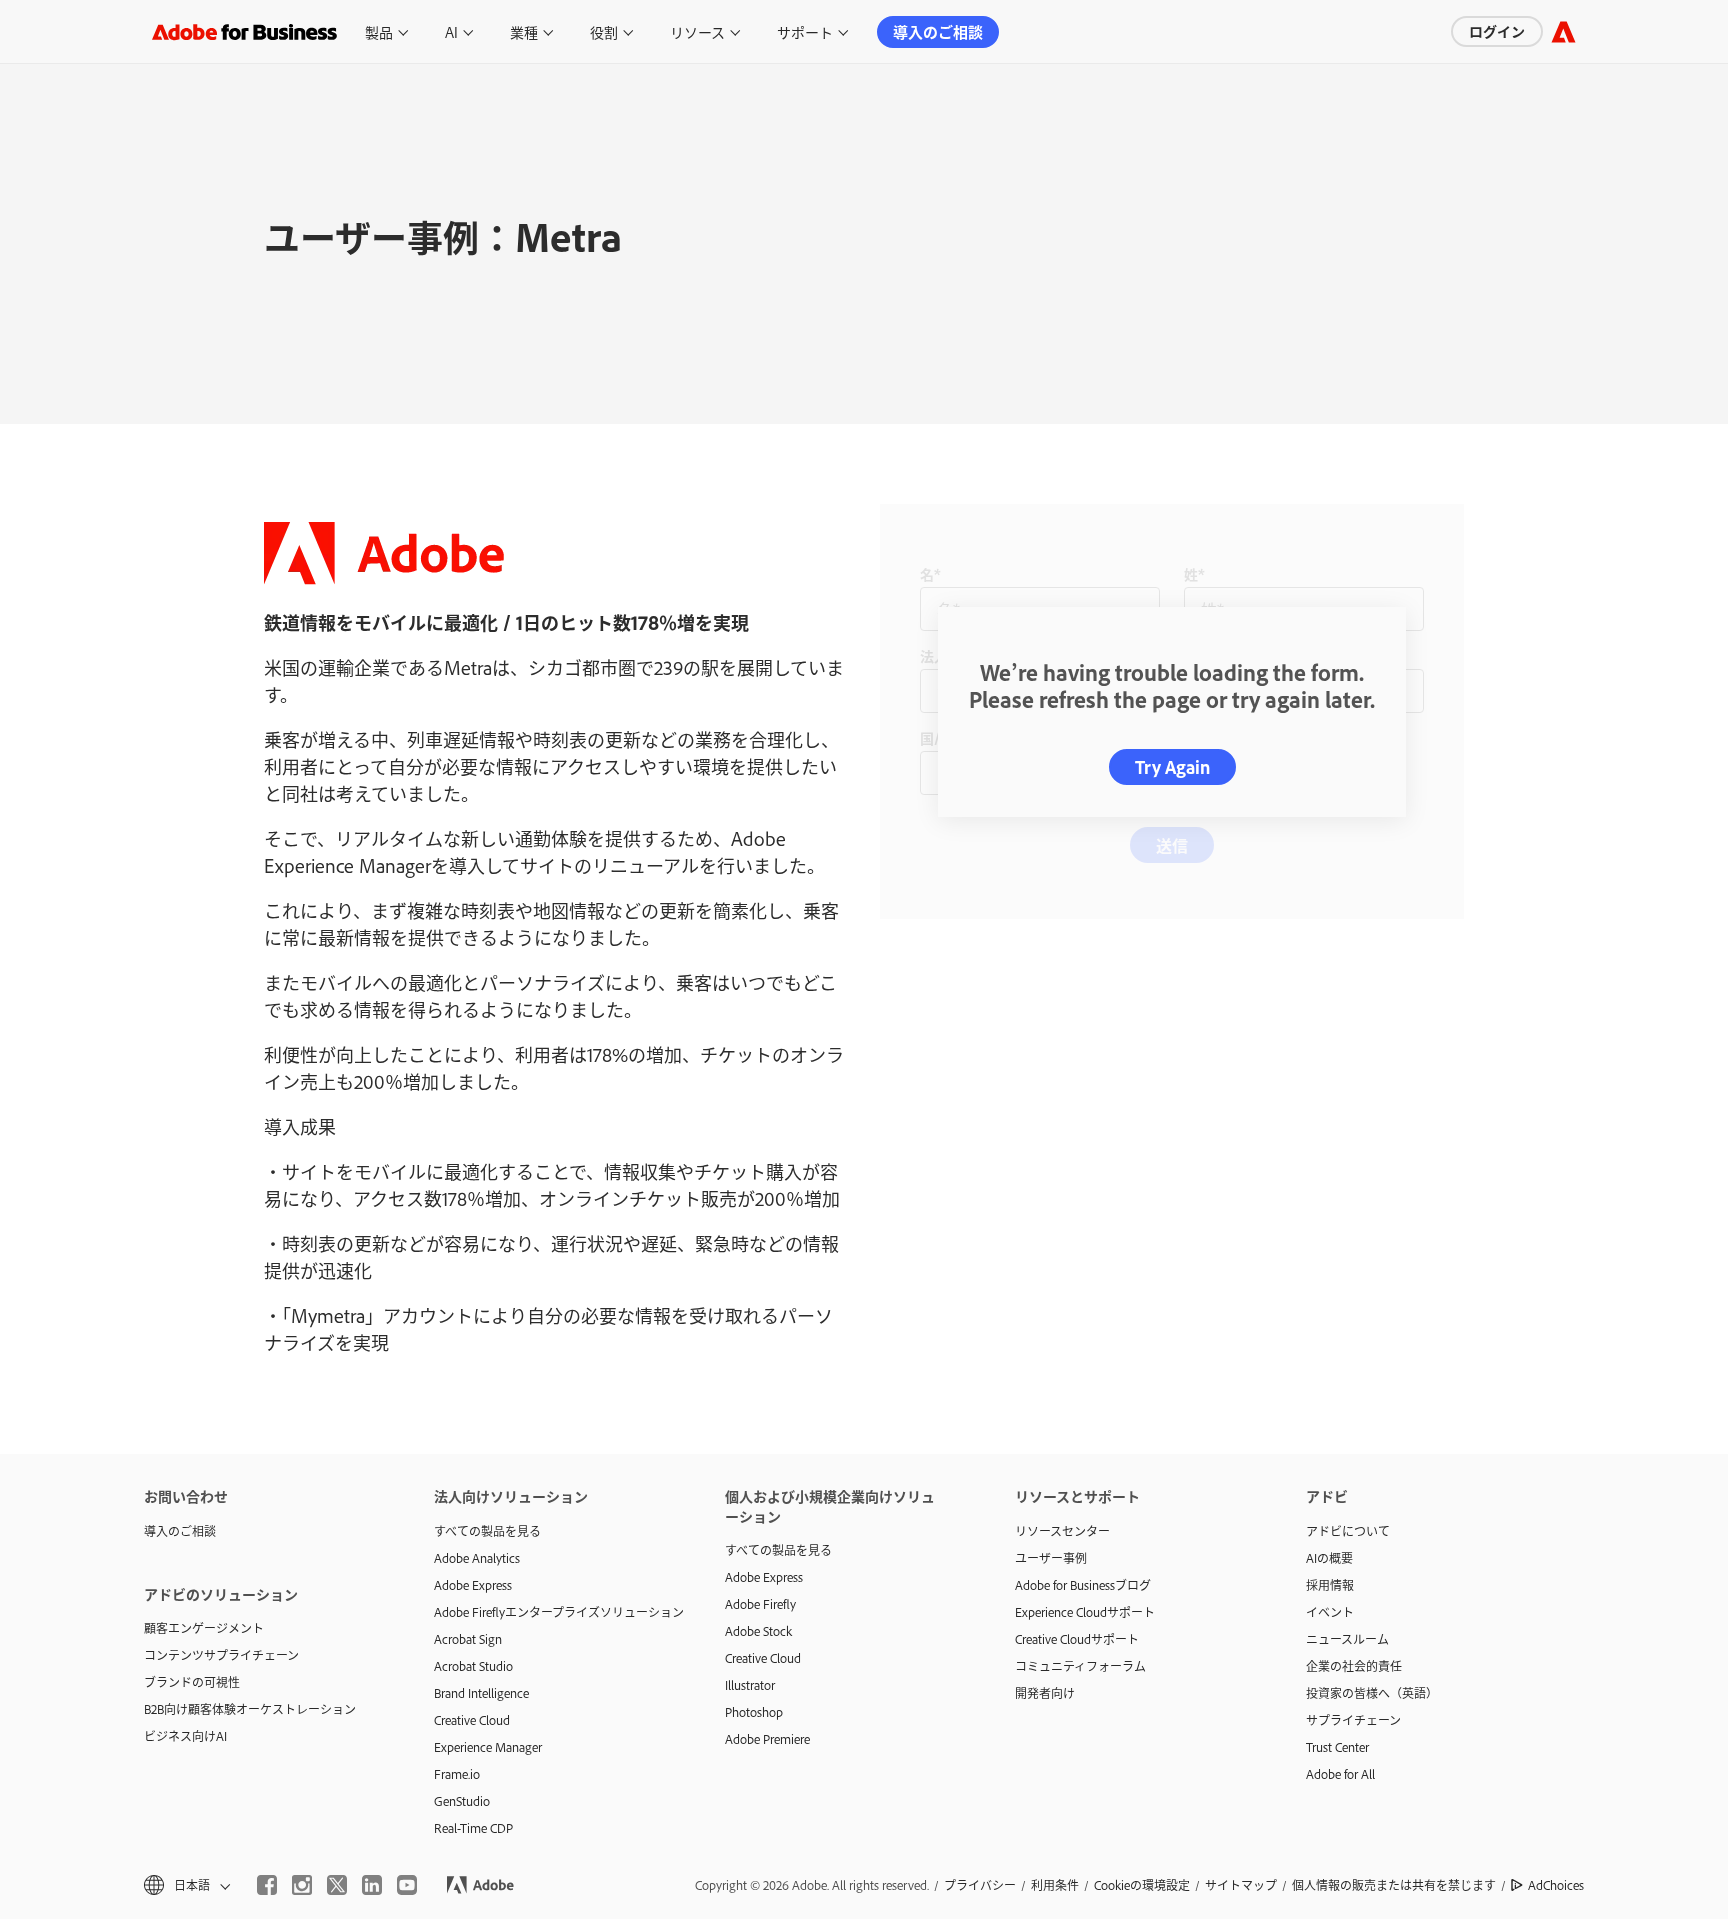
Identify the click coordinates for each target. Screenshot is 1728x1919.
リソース (697, 31)
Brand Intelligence (481, 1693)
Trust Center (1337, 1747)
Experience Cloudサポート (1085, 1612)
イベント (1330, 1612)
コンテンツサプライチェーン (221, 1655)
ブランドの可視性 (192, 1682)
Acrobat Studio (473, 1666)
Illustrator (750, 1685)
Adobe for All (1340, 1774)
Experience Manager (488, 1747)
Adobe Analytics (477, 1558)
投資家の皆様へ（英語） (1372, 1693)
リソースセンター (1062, 1531)
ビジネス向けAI (185, 1736)
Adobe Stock (758, 1631)
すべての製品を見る (487, 1531)
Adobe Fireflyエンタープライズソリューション (549, 1612)
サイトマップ (1241, 1885)
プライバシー (980, 1885)
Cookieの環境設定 (1142, 1885)
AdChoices (1556, 1885)
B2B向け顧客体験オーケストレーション (250, 1709)
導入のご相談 (938, 31)
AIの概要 (1329, 1558)
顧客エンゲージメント (204, 1628)
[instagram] (302, 1885)
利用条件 (1055, 1885)
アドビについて (1348, 1531)
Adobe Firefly (760, 1604)
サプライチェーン (1353, 1720)
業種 (524, 31)
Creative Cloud (472, 1720)
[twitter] (337, 1885)
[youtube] (407, 1885)
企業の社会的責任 (1354, 1666)
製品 (379, 31)
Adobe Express (473, 1585)
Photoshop (754, 1712)
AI (451, 31)
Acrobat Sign (468, 1639)
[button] (185, 1885)
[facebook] (267, 1885)
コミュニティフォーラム (1080, 1666)
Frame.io (457, 1774)
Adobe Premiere (767, 1739)
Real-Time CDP (473, 1828)
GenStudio (462, 1801)
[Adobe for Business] (1563, 31)
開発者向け (1045, 1693)
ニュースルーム (1347, 1639)
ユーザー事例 (1051, 1558)
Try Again (1172, 767)
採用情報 (1330, 1585)
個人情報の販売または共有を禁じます (1394, 1885)
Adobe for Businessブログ (1083, 1585)
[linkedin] (372, 1885)
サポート (805, 31)
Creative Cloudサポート (1077, 1639)
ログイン (1497, 30)
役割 (604, 31)
